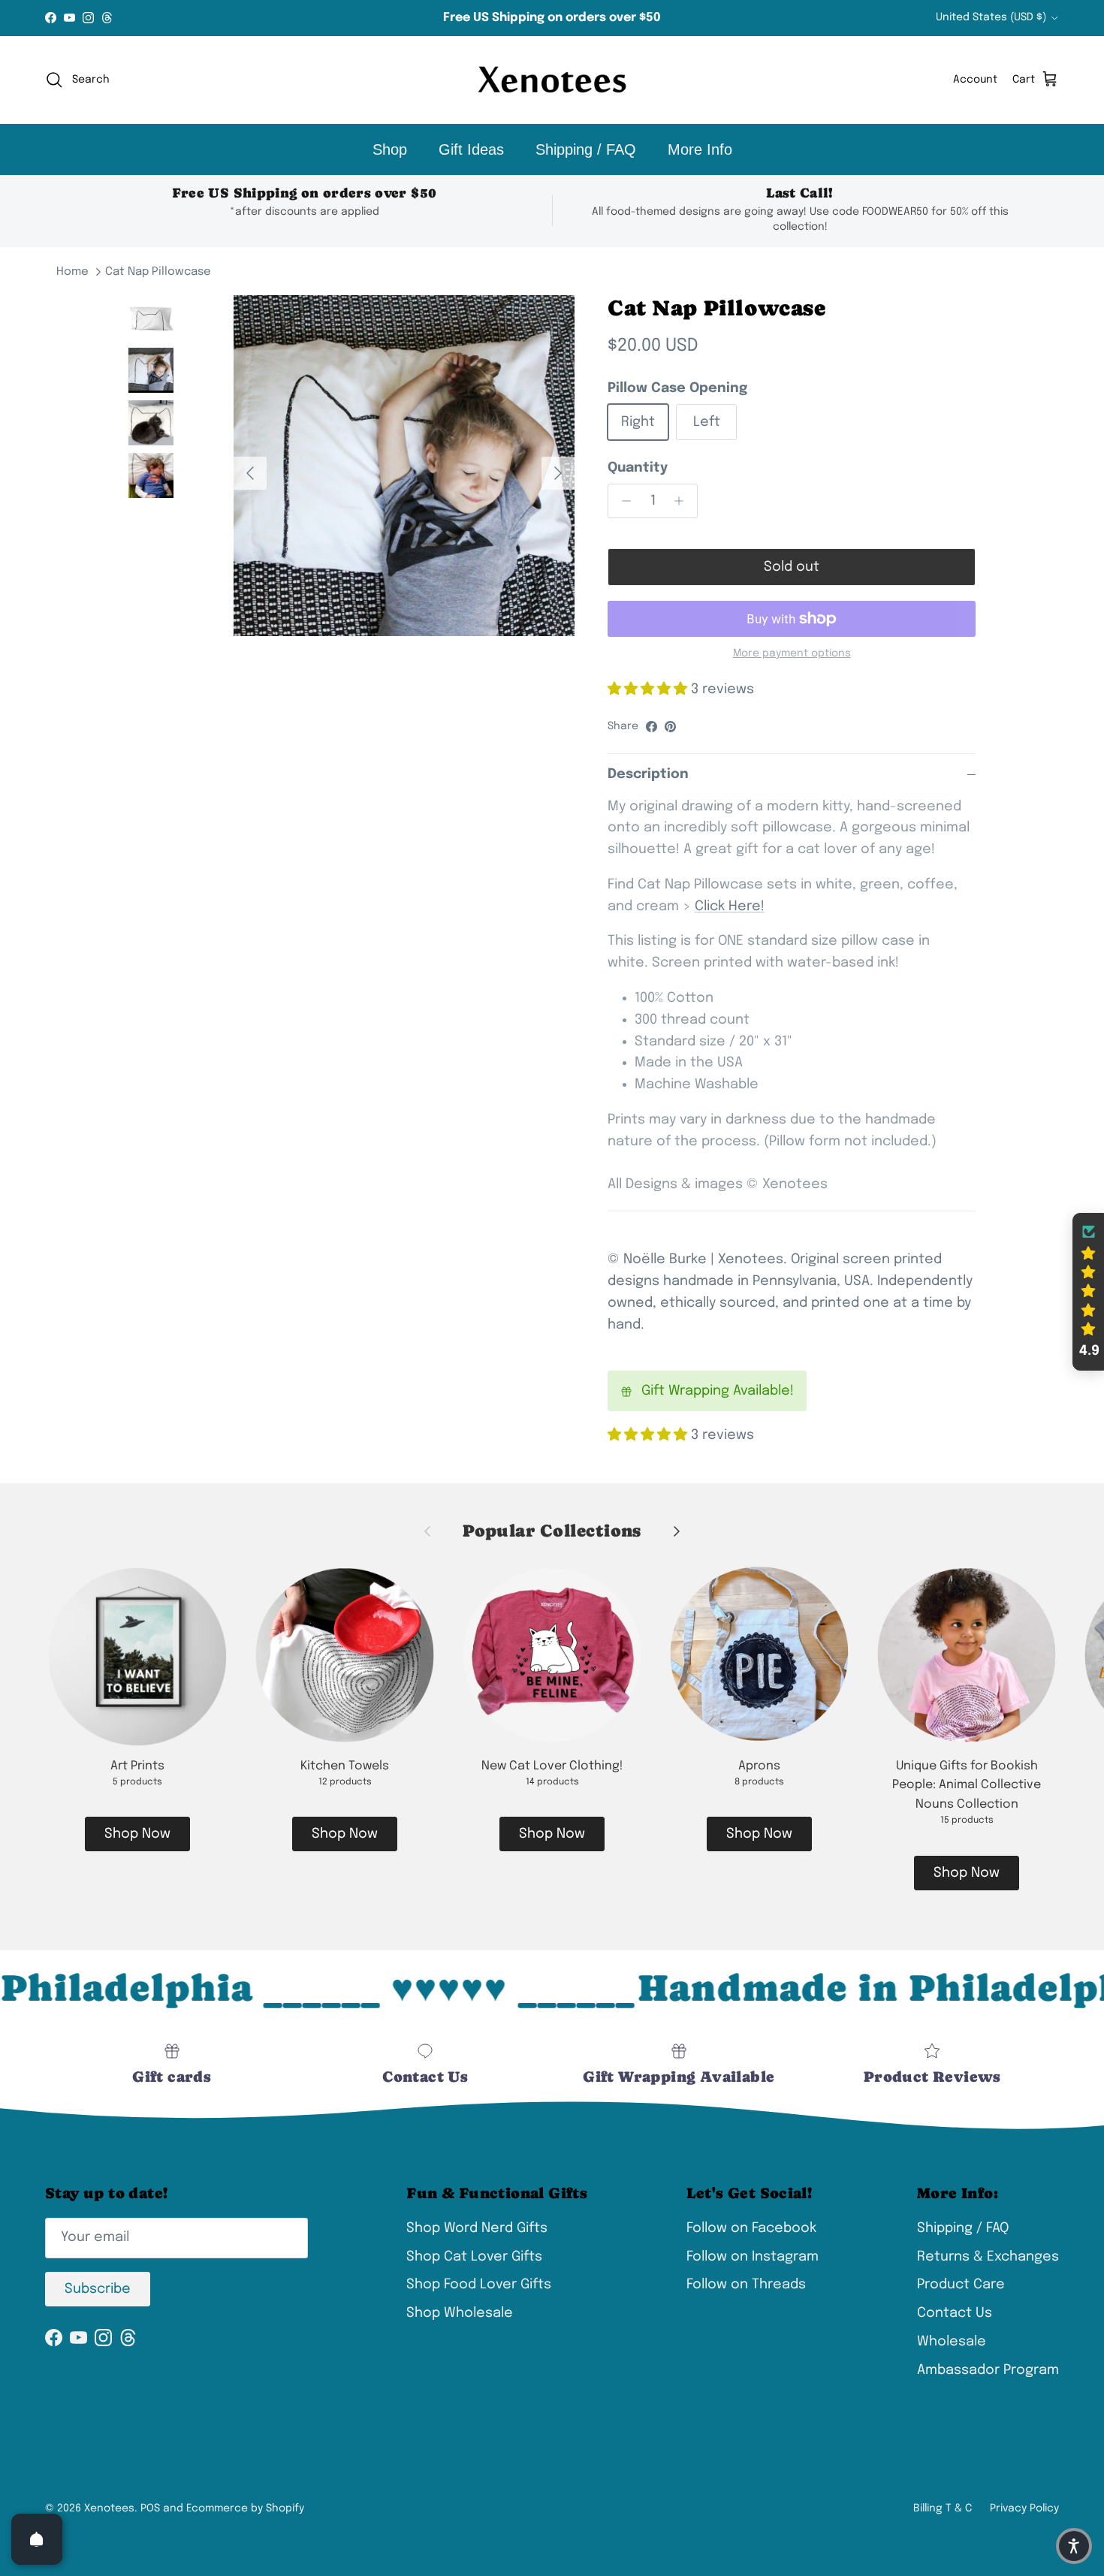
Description (648, 774)
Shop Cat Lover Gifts (474, 2257)
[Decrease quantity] (622, 501)
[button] (1088, 1292)
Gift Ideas (471, 149)
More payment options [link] (792, 653)
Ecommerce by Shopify (245, 2508)
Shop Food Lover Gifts (479, 2285)
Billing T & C (943, 2508)
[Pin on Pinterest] (670, 727)
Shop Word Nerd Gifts (477, 2228)
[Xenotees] (552, 80)
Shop (390, 149)
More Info (700, 149)
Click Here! (730, 906)
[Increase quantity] (683, 501)
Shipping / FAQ (586, 149)
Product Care (961, 2285)
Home (72, 272)
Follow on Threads (746, 2285)
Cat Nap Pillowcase (158, 272)
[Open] (37, 2539)
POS (150, 2508)
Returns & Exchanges (988, 2257)
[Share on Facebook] (652, 727)
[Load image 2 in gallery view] (404, 466)
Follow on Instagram (753, 2257)
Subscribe (98, 2289)
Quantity (638, 468)
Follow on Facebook (751, 2228)
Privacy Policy (1024, 2508)
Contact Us (955, 2313)
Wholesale (952, 2342)
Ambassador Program (988, 2370)
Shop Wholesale (460, 2313)
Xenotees (109, 2508)
